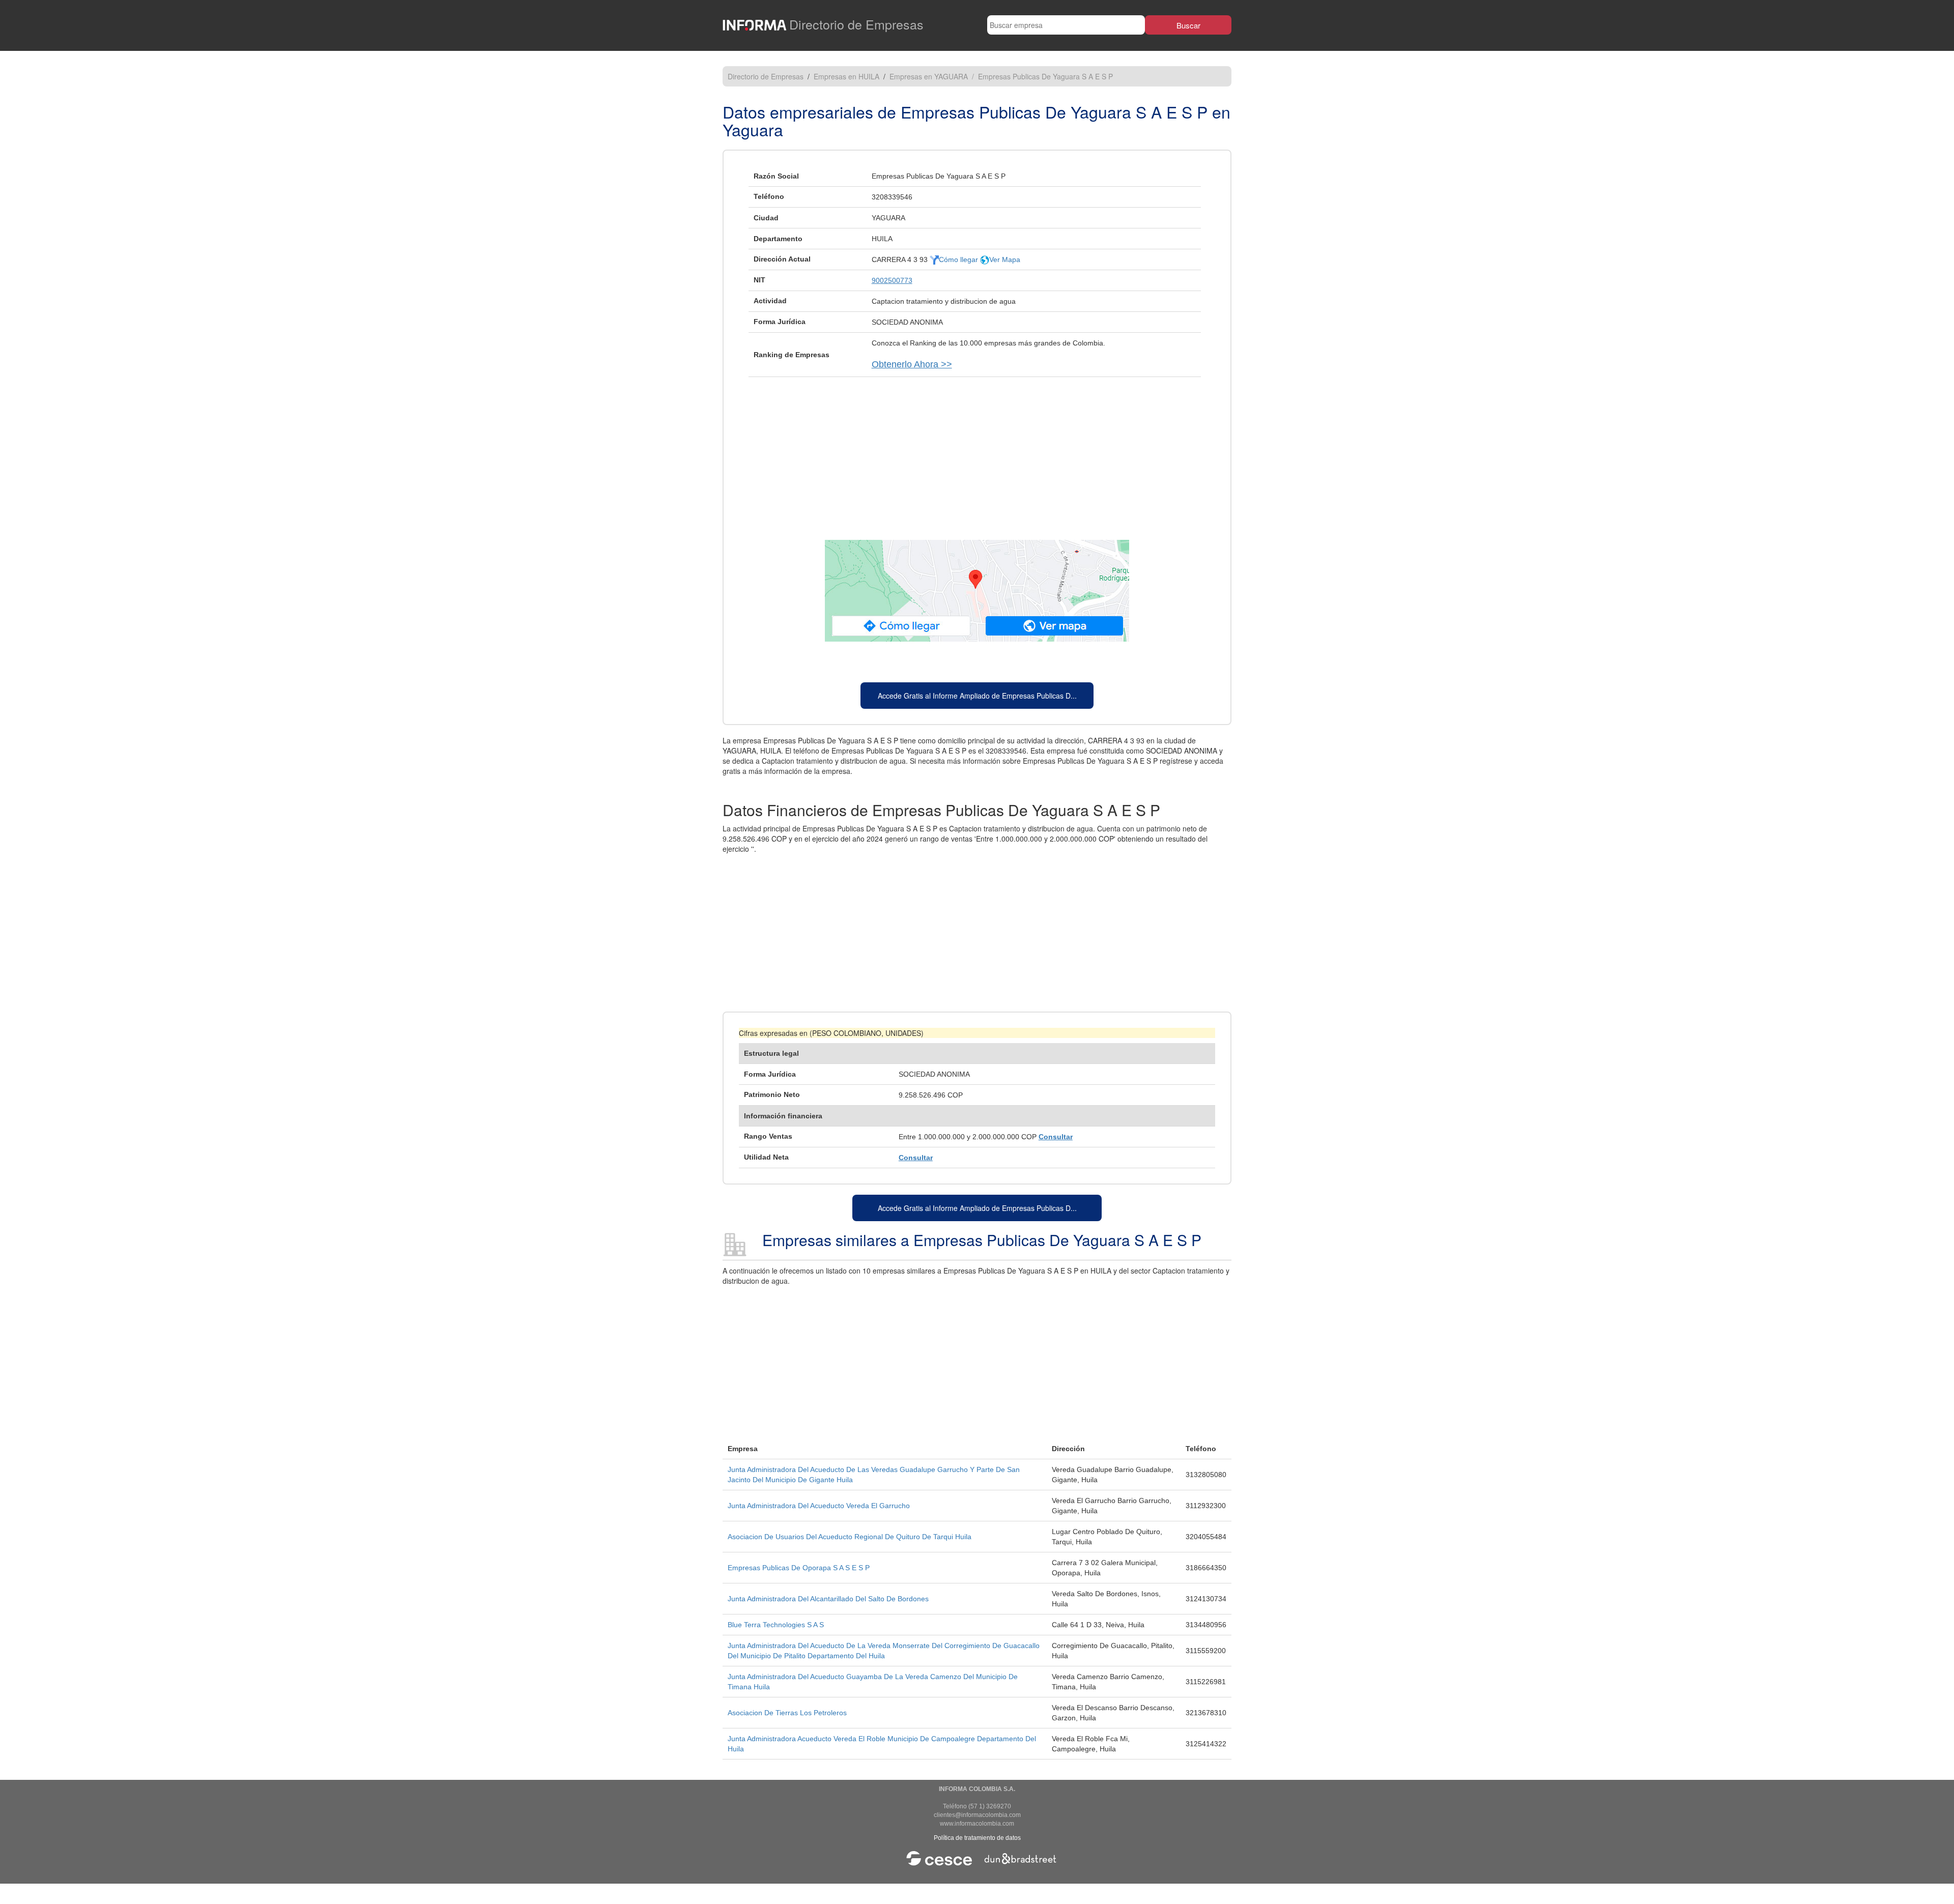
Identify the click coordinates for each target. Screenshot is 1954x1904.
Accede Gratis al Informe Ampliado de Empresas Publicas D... (977, 696)
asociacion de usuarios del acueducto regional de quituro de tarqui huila (850, 1537)
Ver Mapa (1005, 259)
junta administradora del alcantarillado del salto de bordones (828, 1599)
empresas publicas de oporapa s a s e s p (799, 1568)
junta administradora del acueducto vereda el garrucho (819, 1506)
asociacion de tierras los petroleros (787, 1713)
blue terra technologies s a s (776, 1625)
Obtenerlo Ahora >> (912, 364)
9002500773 (892, 280)
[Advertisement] (977, 453)
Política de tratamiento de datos (977, 1838)
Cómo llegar (959, 259)
